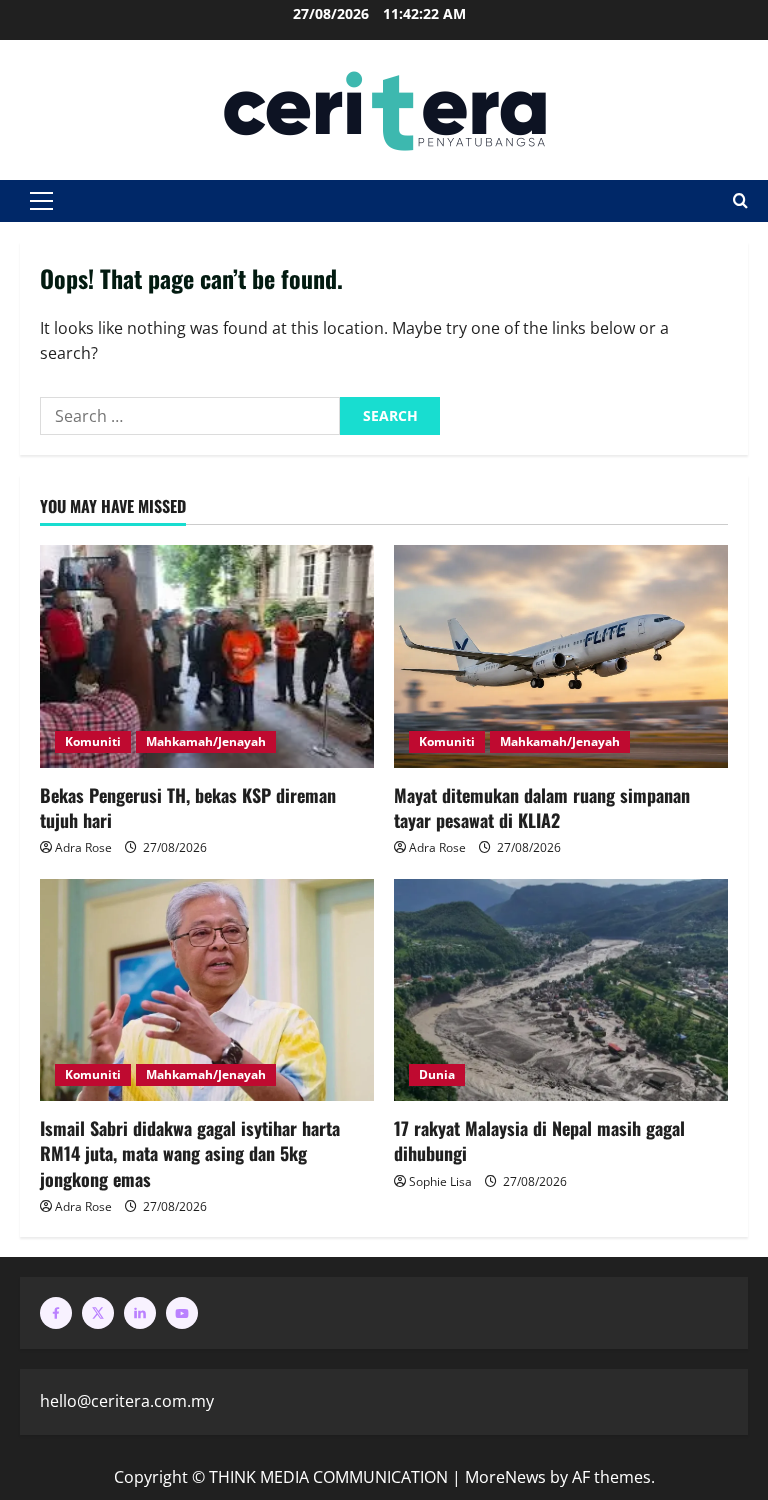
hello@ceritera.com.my (127, 1401)
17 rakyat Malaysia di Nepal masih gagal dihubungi (539, 1140)
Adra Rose (83, 847)
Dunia (437, 1074)
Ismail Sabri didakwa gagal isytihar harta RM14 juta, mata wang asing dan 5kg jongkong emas (190, 1153)
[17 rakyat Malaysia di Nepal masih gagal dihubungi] (561, 990)
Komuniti (93, 741)
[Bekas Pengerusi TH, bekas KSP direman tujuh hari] (207, 656)
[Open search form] (740, 201)
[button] (41, 201)
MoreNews (505, 1477)
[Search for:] (190, 416)
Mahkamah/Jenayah (206, 741)
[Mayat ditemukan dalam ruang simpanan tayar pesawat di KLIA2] (561, 656)
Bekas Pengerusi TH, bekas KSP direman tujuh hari (188, 807)
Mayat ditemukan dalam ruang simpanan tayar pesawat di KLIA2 (542, 807)
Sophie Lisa (440, 1181)
